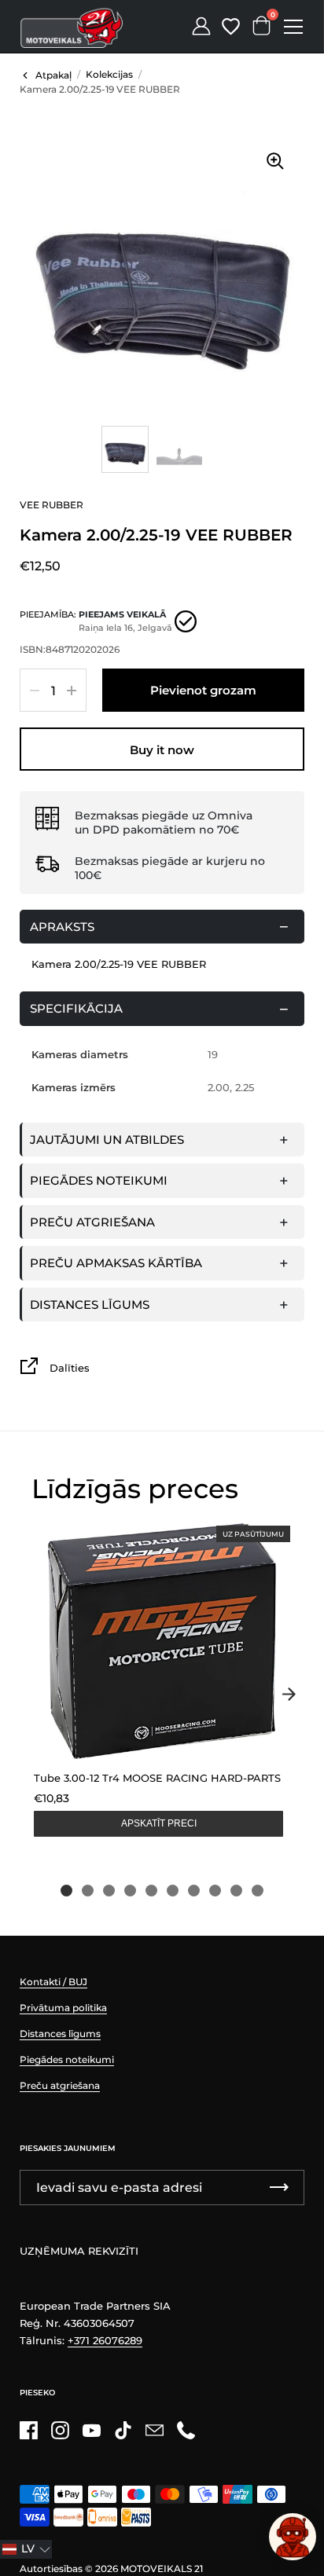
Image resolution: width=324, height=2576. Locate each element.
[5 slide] (151, 1891)
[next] (289, 1695)
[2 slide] (88, 1891)
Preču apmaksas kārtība (116, 1263)
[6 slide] (173, 1891)
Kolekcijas (109, 74)
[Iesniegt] (279, 2188)
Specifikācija (76, 1008)
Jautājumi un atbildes (107, 1140)
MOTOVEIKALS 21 (162, 2569)
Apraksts (62, 927)
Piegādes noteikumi (99, 1180)
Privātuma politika (63, 2008)
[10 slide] (258, 1891)
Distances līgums (90, 1304)
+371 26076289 (105, 2340)
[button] (26, 2549)
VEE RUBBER (52, 505)
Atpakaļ (53, 75)
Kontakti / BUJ (53, 1982)
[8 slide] (215, 1891)
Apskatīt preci (159, 1823)
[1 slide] (66, 1891)
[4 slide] (130, 1891)
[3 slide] (109, 1891)
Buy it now (162, 750)
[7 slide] (194, 1891)
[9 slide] (236, 1891)
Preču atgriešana (92, 1222)
